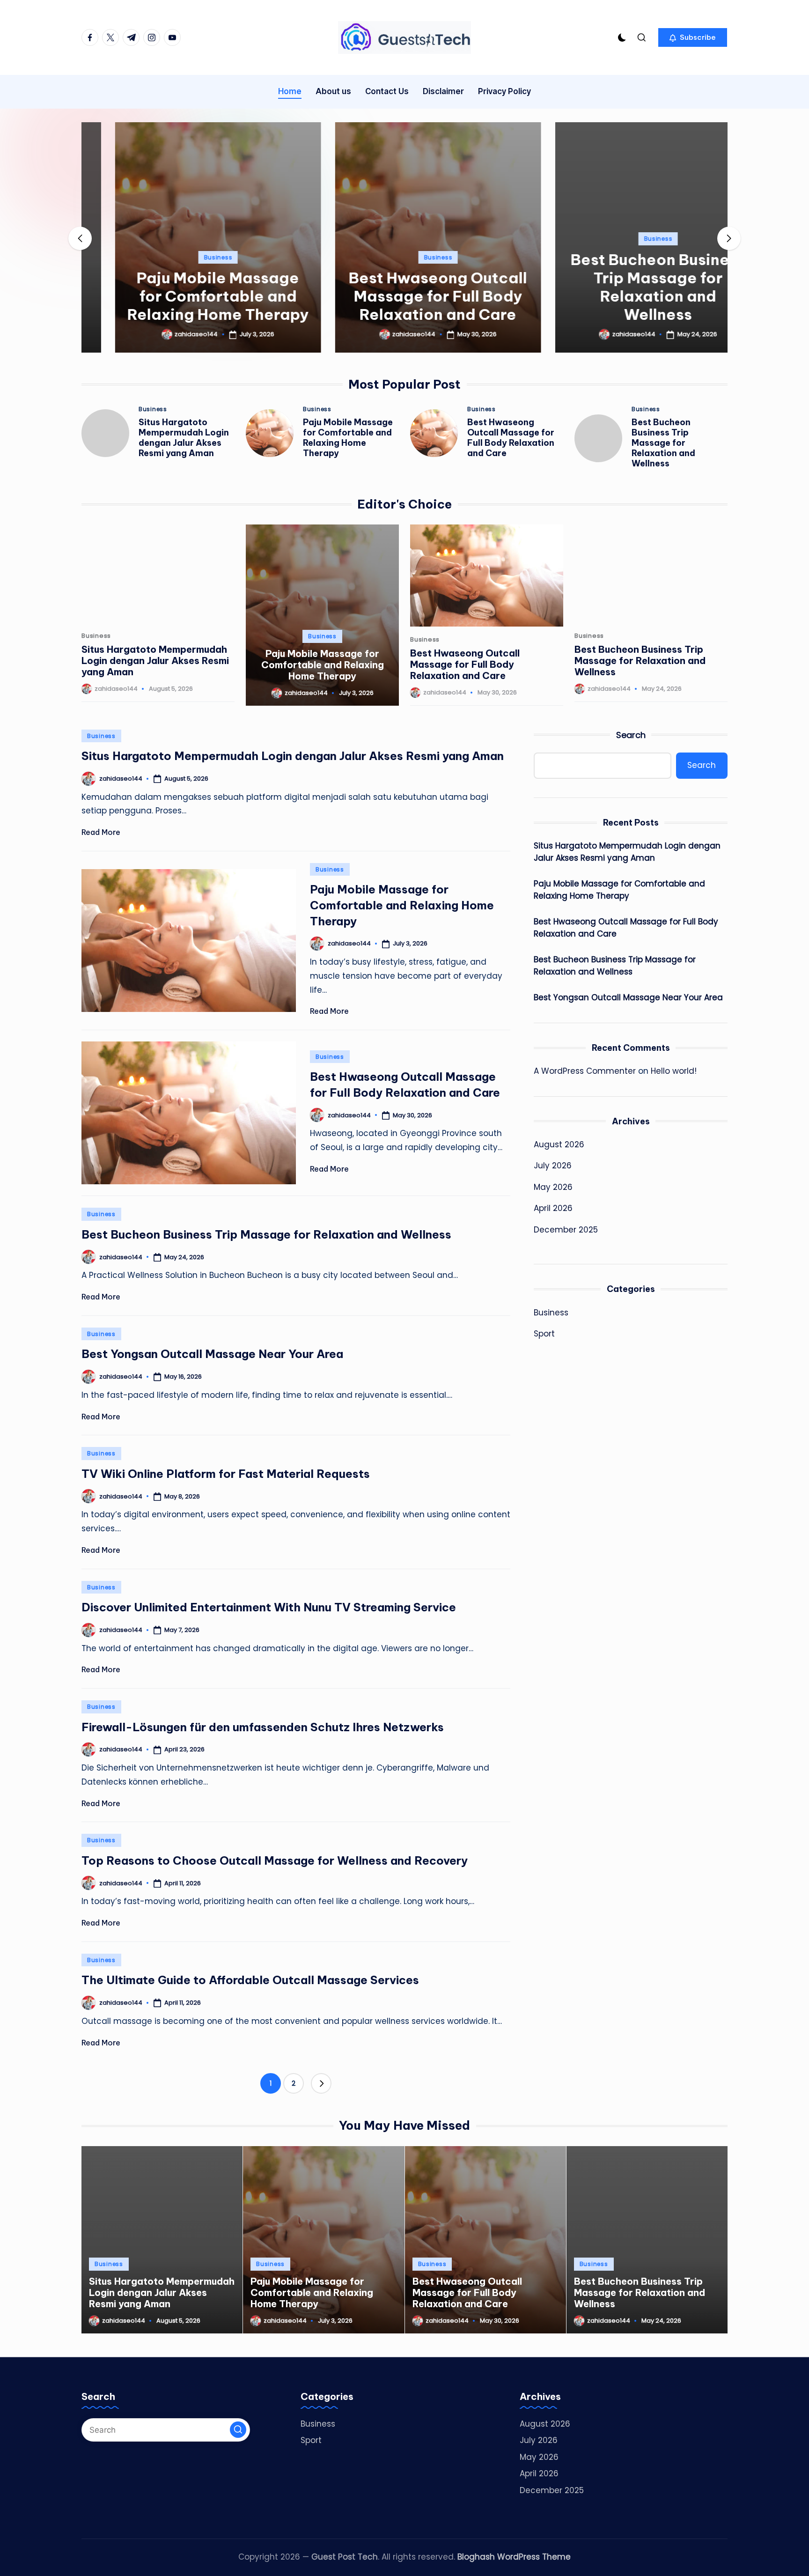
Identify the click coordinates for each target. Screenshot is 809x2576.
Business (185, 257)
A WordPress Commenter (585, 1071)
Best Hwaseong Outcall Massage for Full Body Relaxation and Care (405, 296)
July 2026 (553, 1166)
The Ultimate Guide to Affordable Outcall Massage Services (250, 1980)
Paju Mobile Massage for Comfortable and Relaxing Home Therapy (184, 296)
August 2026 (559, 1144)
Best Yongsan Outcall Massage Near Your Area (212, 1354)
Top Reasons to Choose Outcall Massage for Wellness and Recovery (275, 1860)
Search (631, 735)
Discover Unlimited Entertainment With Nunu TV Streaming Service (269, 1607)
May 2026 (553, 1187)
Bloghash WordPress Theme (514, 2557)
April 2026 (553, 1208)
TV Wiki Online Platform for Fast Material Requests (226, 1474)
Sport (544, 1334)
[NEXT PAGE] (321, 2083)
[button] (693, 37)
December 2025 (566, 1230)
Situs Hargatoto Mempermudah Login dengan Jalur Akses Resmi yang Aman (184, 438)
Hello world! (674, 1071)
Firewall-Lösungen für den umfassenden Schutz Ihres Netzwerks (263, 1727)
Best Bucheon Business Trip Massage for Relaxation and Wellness (625, 287)
